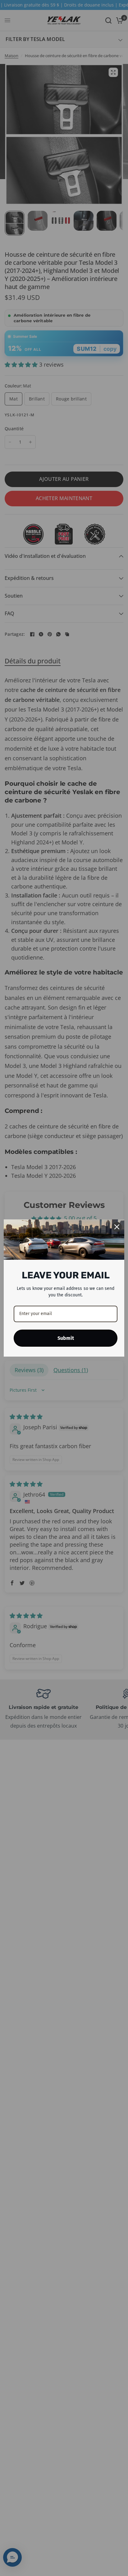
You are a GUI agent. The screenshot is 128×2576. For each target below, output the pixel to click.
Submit (66, 1338)
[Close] (117, 1227)
